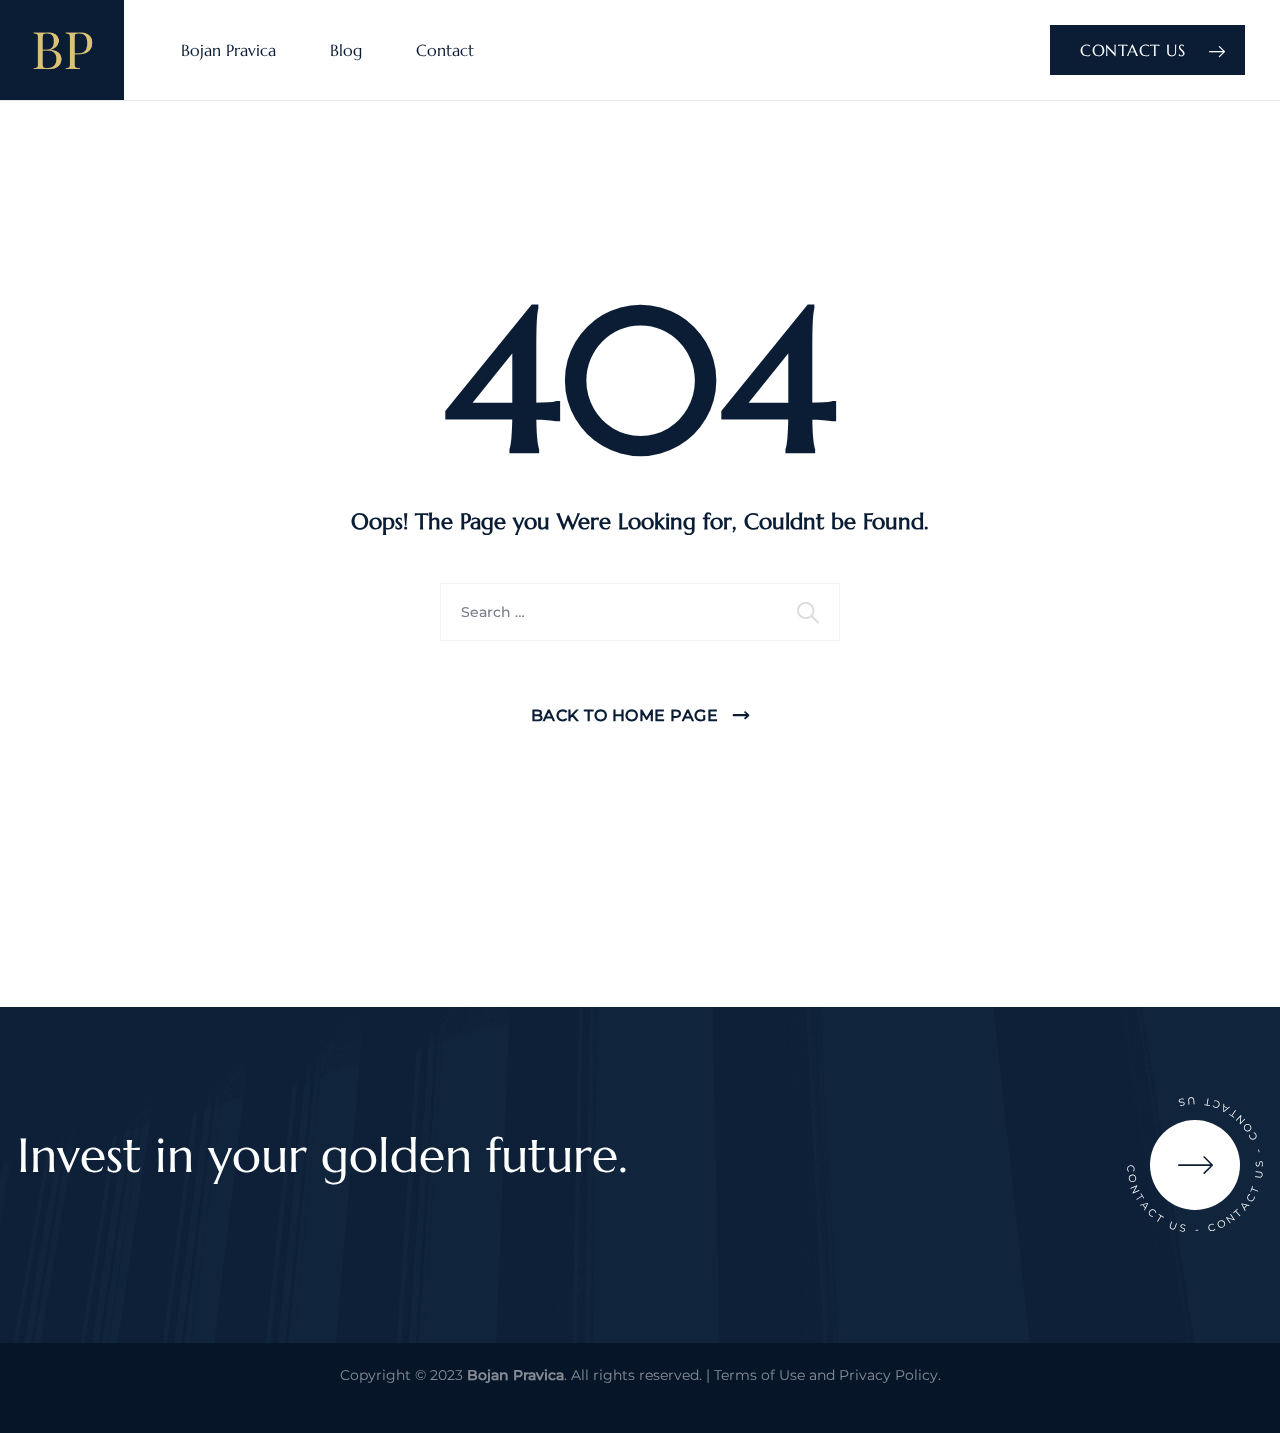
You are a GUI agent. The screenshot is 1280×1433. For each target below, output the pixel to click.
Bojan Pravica (228, 50)
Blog (346, 50)
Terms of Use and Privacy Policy (826, 1375)
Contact (445, 50)
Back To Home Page (625, 715)
